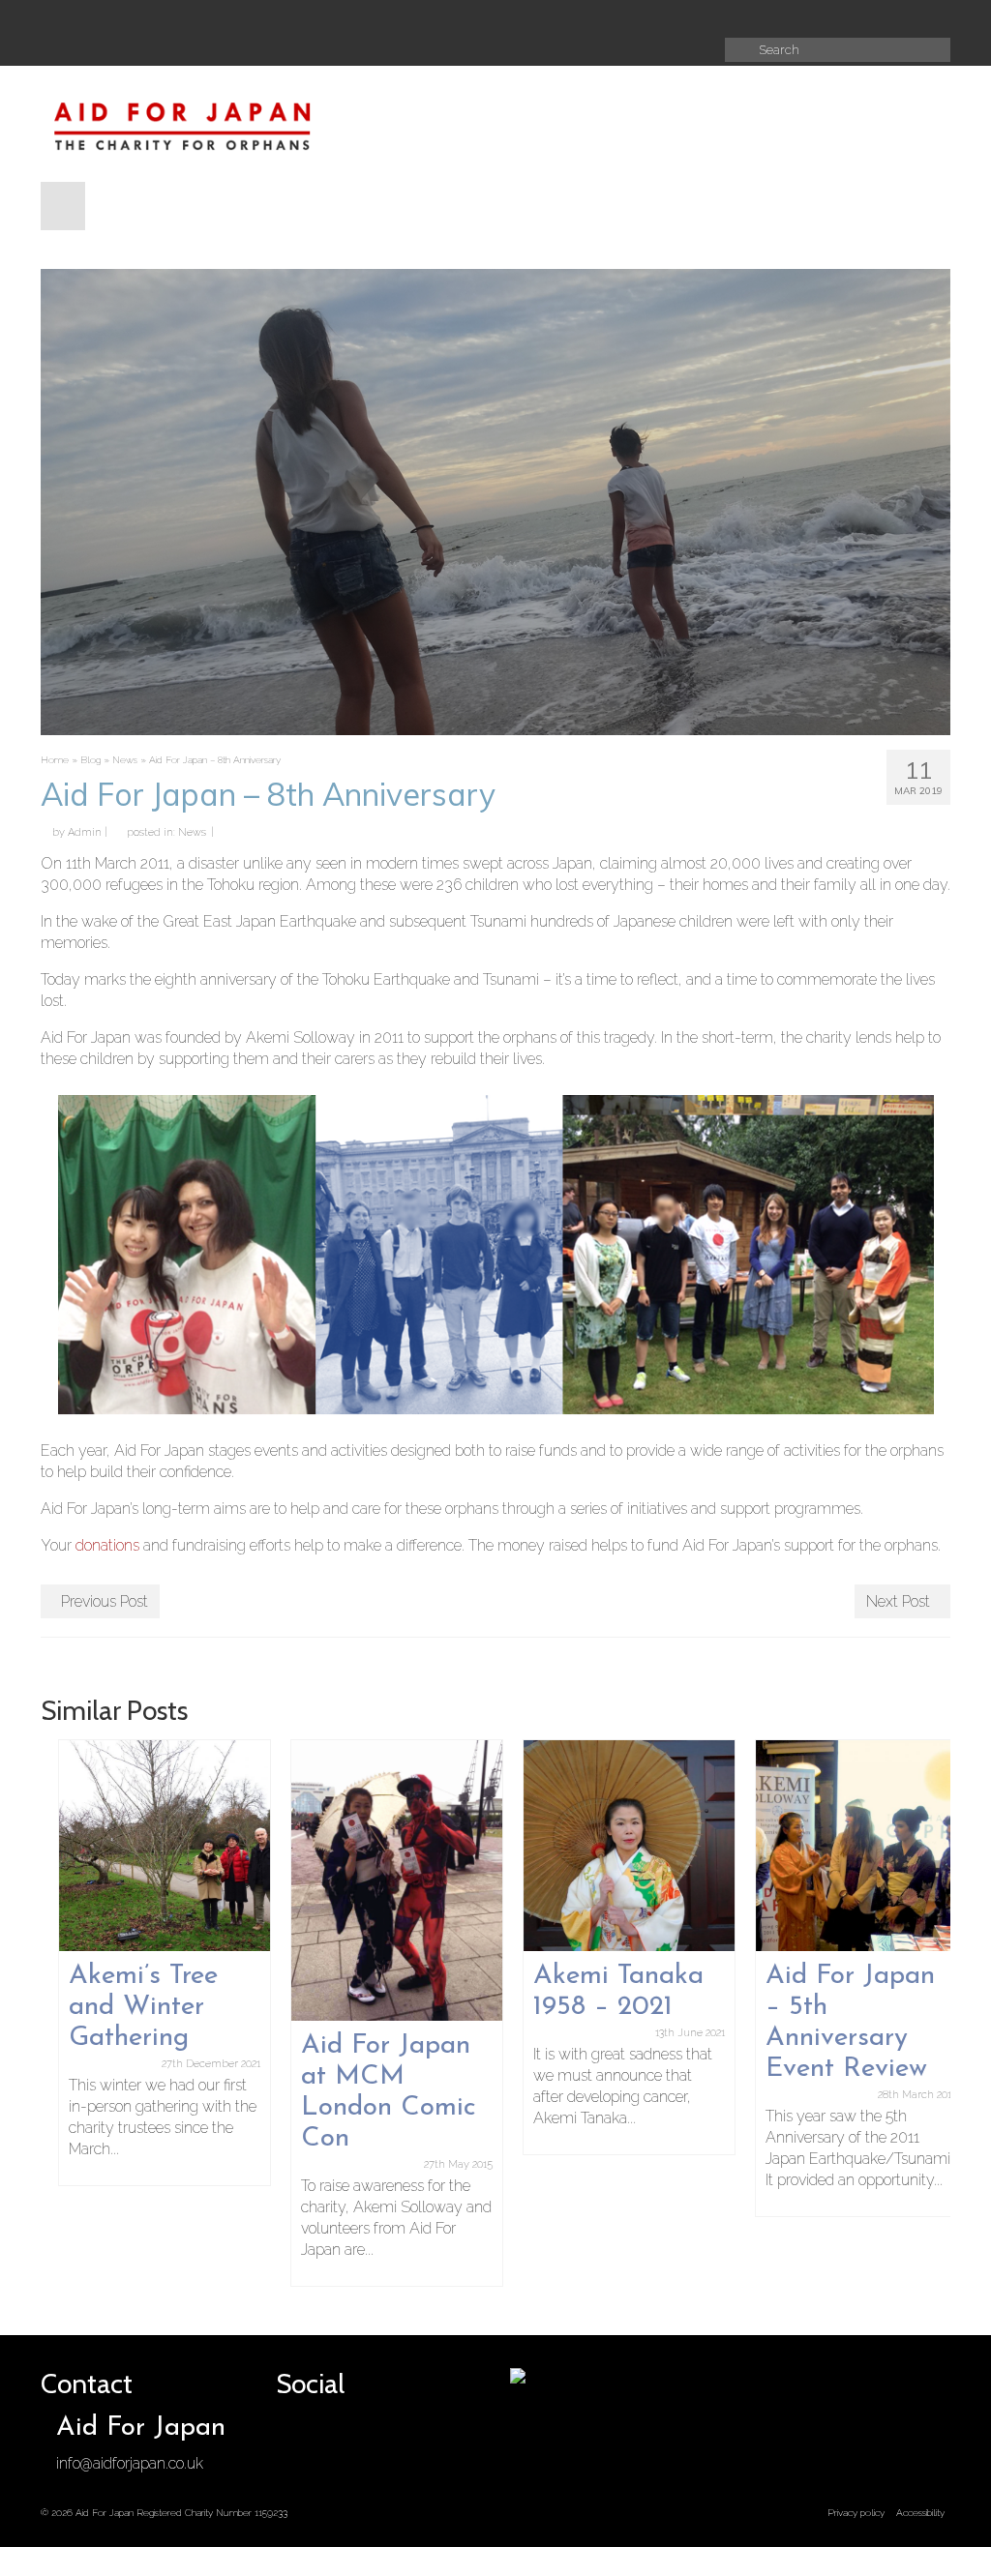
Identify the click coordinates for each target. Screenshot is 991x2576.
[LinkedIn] (658, 17)
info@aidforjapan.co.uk (130, 2463)
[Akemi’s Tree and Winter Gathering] (147, 1846)
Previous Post (105, 1601)
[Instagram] (592, 17)
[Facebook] (526, 17)
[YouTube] (625, 17)
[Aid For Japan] (182, 124)
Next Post (898, 1601)
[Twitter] (559, 17)
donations (107, 1545)
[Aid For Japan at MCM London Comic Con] (379, 1881)
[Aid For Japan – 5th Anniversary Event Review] (844, 1846)
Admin (85, 832)
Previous (58, 2013)
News (192, 832)
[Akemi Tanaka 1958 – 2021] (612, 1846)
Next (933, 2013)
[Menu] (63, 206)
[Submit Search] (739, 50)
